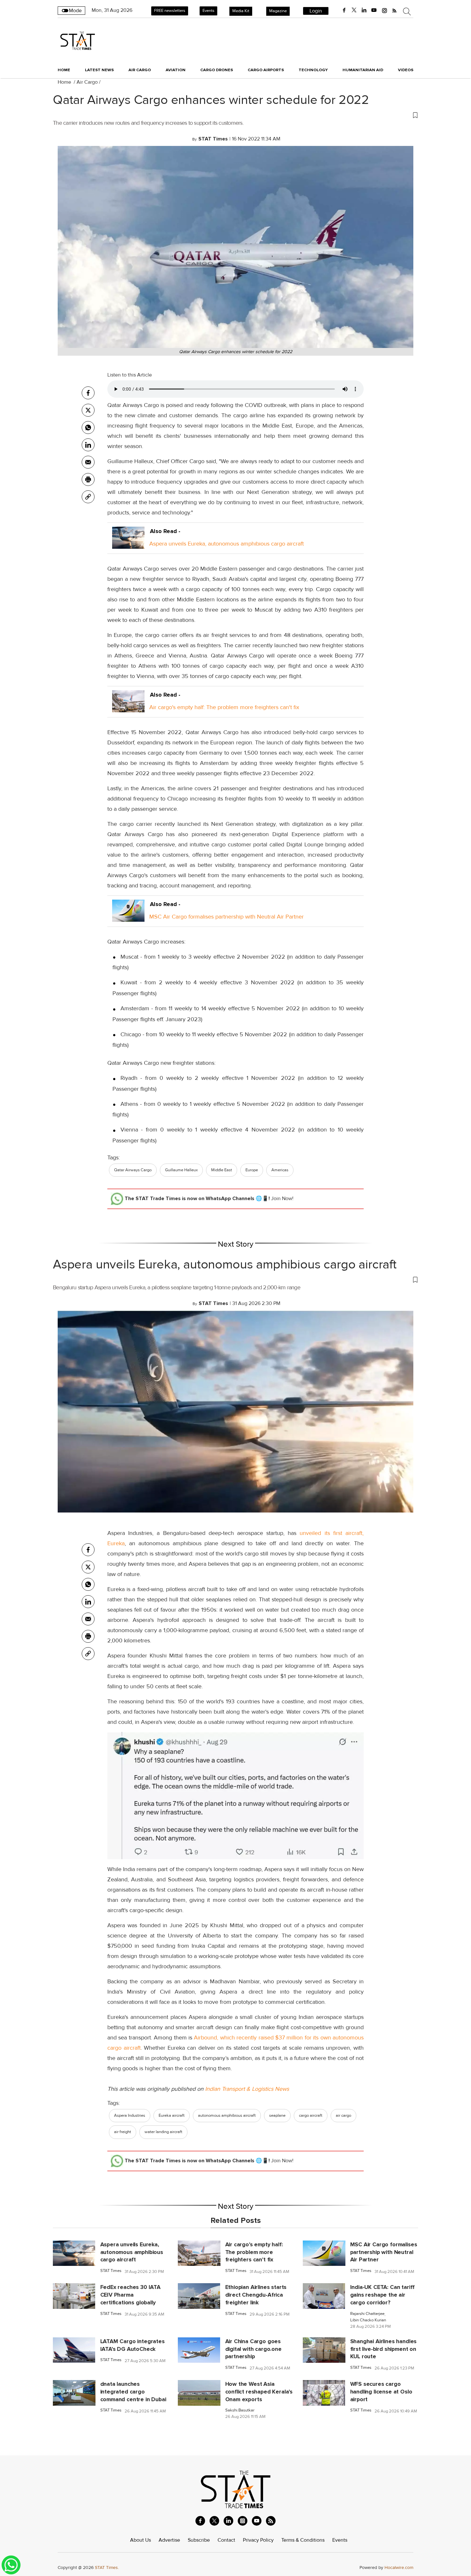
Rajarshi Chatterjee (367, 2314)
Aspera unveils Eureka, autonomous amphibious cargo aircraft (227, 544)
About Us (140, 2540)
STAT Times (111, 2271)
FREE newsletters (170, 11)
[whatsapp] (88, 428)
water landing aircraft (163, 2132)
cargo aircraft (311, 2115)
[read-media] (128, 544)
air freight (123, 2132)
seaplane (277, 2115)
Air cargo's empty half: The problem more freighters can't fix (224, 707)
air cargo (343, 2115)
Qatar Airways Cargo (133, 1170)
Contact (226, 2540)
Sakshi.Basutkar (240, 2410)
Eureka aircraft (172, 2115)
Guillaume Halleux (181, 1170)
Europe (252, 1170)
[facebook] (344, 10)
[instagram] (384, 10)
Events (208, 11)
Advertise (169, 2540)
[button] (235, 115)
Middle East (222, 1170)
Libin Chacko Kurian (368, 2320)
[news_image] (74, 2253)
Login (316, 11)
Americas (280, 1170)
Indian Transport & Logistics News (247, 2089)
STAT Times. (107, 2568)
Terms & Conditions (303, 2540)
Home (64, 70)
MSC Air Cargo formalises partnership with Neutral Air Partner (227, 917)
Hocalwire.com (399, 2568)
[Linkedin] (88, 445)
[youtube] (374, 10)
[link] (88, 497)
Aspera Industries (130, 2115)
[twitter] (354, 10)
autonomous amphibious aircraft (227, 2115)
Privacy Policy (258, 2540)
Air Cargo (87, 82)
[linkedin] (364, 10)
